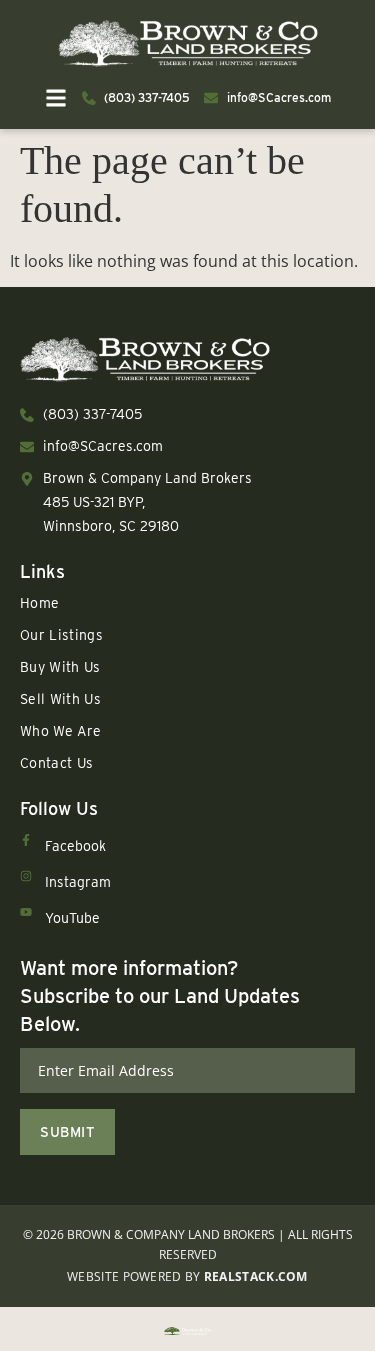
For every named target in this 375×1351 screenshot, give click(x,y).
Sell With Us (60, 699)
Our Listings (61, 635)
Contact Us (57, 763)
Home (39, 603)
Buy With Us (60, 667)
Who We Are (61, 731)
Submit (67, 1132)
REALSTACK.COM (256, 1276)
